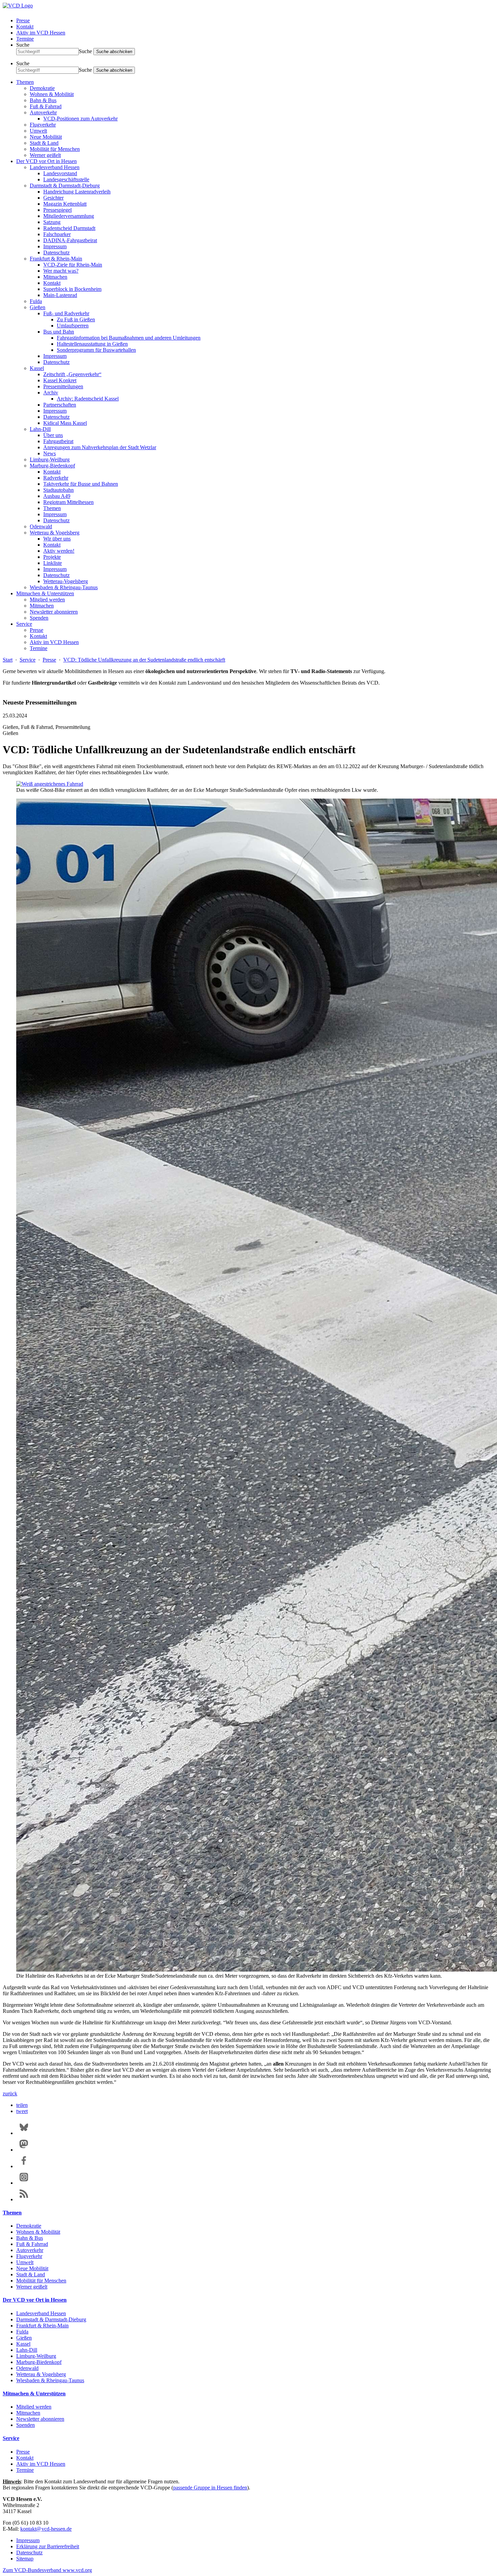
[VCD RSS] (24, 2199)
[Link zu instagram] (24, 2183)
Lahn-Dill (40, 429)
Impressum (55, 246)
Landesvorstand (60, 173)
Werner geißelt (45, 155)
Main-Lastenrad (60, 295)
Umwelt (38, 131)
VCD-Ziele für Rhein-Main (73, 265)
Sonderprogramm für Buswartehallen (96, 350)
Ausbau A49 (57, 496)
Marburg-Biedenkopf (52, 466)
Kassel (37, 368)
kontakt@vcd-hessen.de (46, 2529)
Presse (23, 20)
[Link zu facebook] (24, 2166)
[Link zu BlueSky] (24, 2133)
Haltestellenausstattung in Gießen (92, 344)
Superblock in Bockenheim (72, 289)
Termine (25, 39)
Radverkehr (56, 478)
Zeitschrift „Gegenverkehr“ (72, 374)
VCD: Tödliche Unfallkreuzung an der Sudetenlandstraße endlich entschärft (144, 660)
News (50, 453)
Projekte (52, 557)
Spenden (39, 618)
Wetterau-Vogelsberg (66, 581)
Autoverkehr (43, 112)
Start (8, 660)
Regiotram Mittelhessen (68, 502)
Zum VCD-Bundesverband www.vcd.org (47, 2570)
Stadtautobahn (58, 490)
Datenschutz (56, 252)
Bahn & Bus (43, 100)
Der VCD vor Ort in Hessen (46, 161)
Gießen (38, 307)
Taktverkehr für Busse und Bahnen (81, 484)
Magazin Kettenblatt (65, 204)
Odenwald (41, 526)
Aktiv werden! (59, 551)
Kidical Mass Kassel (65, 423)
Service (24, 624)
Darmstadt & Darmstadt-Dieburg (65, 186)
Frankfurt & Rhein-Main (56, 259)
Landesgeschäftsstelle (66, 179)
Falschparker (57, 234)
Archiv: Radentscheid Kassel (88, 399)
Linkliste (53, 563)
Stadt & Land (44, 143)
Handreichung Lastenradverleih (77, 192)
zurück (10, 2094)
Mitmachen (55, 277)
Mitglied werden (47, 600)
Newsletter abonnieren (54, 612)
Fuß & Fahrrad (46, 106)
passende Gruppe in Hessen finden (210, 2488)
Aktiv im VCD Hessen (41, 33)
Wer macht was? (61, 271)
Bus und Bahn (59, 332)
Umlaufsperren (73, 326)
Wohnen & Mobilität (52, 94)
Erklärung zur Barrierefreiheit (48, 2546)
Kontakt (25, 27)
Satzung (52, 222)
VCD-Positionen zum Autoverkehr (80, 119)
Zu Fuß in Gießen (76, 319)
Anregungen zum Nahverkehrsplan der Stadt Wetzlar (100, 447)
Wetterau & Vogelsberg (55, 533)
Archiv (51, 393)
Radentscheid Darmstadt (69, 228)
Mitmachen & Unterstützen (45, 593)
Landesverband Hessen (55, 167)
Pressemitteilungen (63, 386)
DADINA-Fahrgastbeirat (70, 240)
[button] (22, 2105)
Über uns (53, 435)
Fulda (36, 301)
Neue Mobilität (46, 137)
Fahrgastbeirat (58, 441)
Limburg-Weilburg (50, 459)
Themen (25, 82)
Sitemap (25, 2559)
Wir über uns (57, 539)
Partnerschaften (60, 405)
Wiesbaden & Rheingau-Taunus (64, 587)
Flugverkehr (43, 125)
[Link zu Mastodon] (24, 2150)
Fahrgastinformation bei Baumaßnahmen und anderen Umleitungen (129, 338)
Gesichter (53, 198)
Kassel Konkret (60, 380)
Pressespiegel (57, 210)
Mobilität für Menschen (55, 149)
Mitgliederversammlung (69, 216)
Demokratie (42, 88)
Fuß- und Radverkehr (66, 313)
